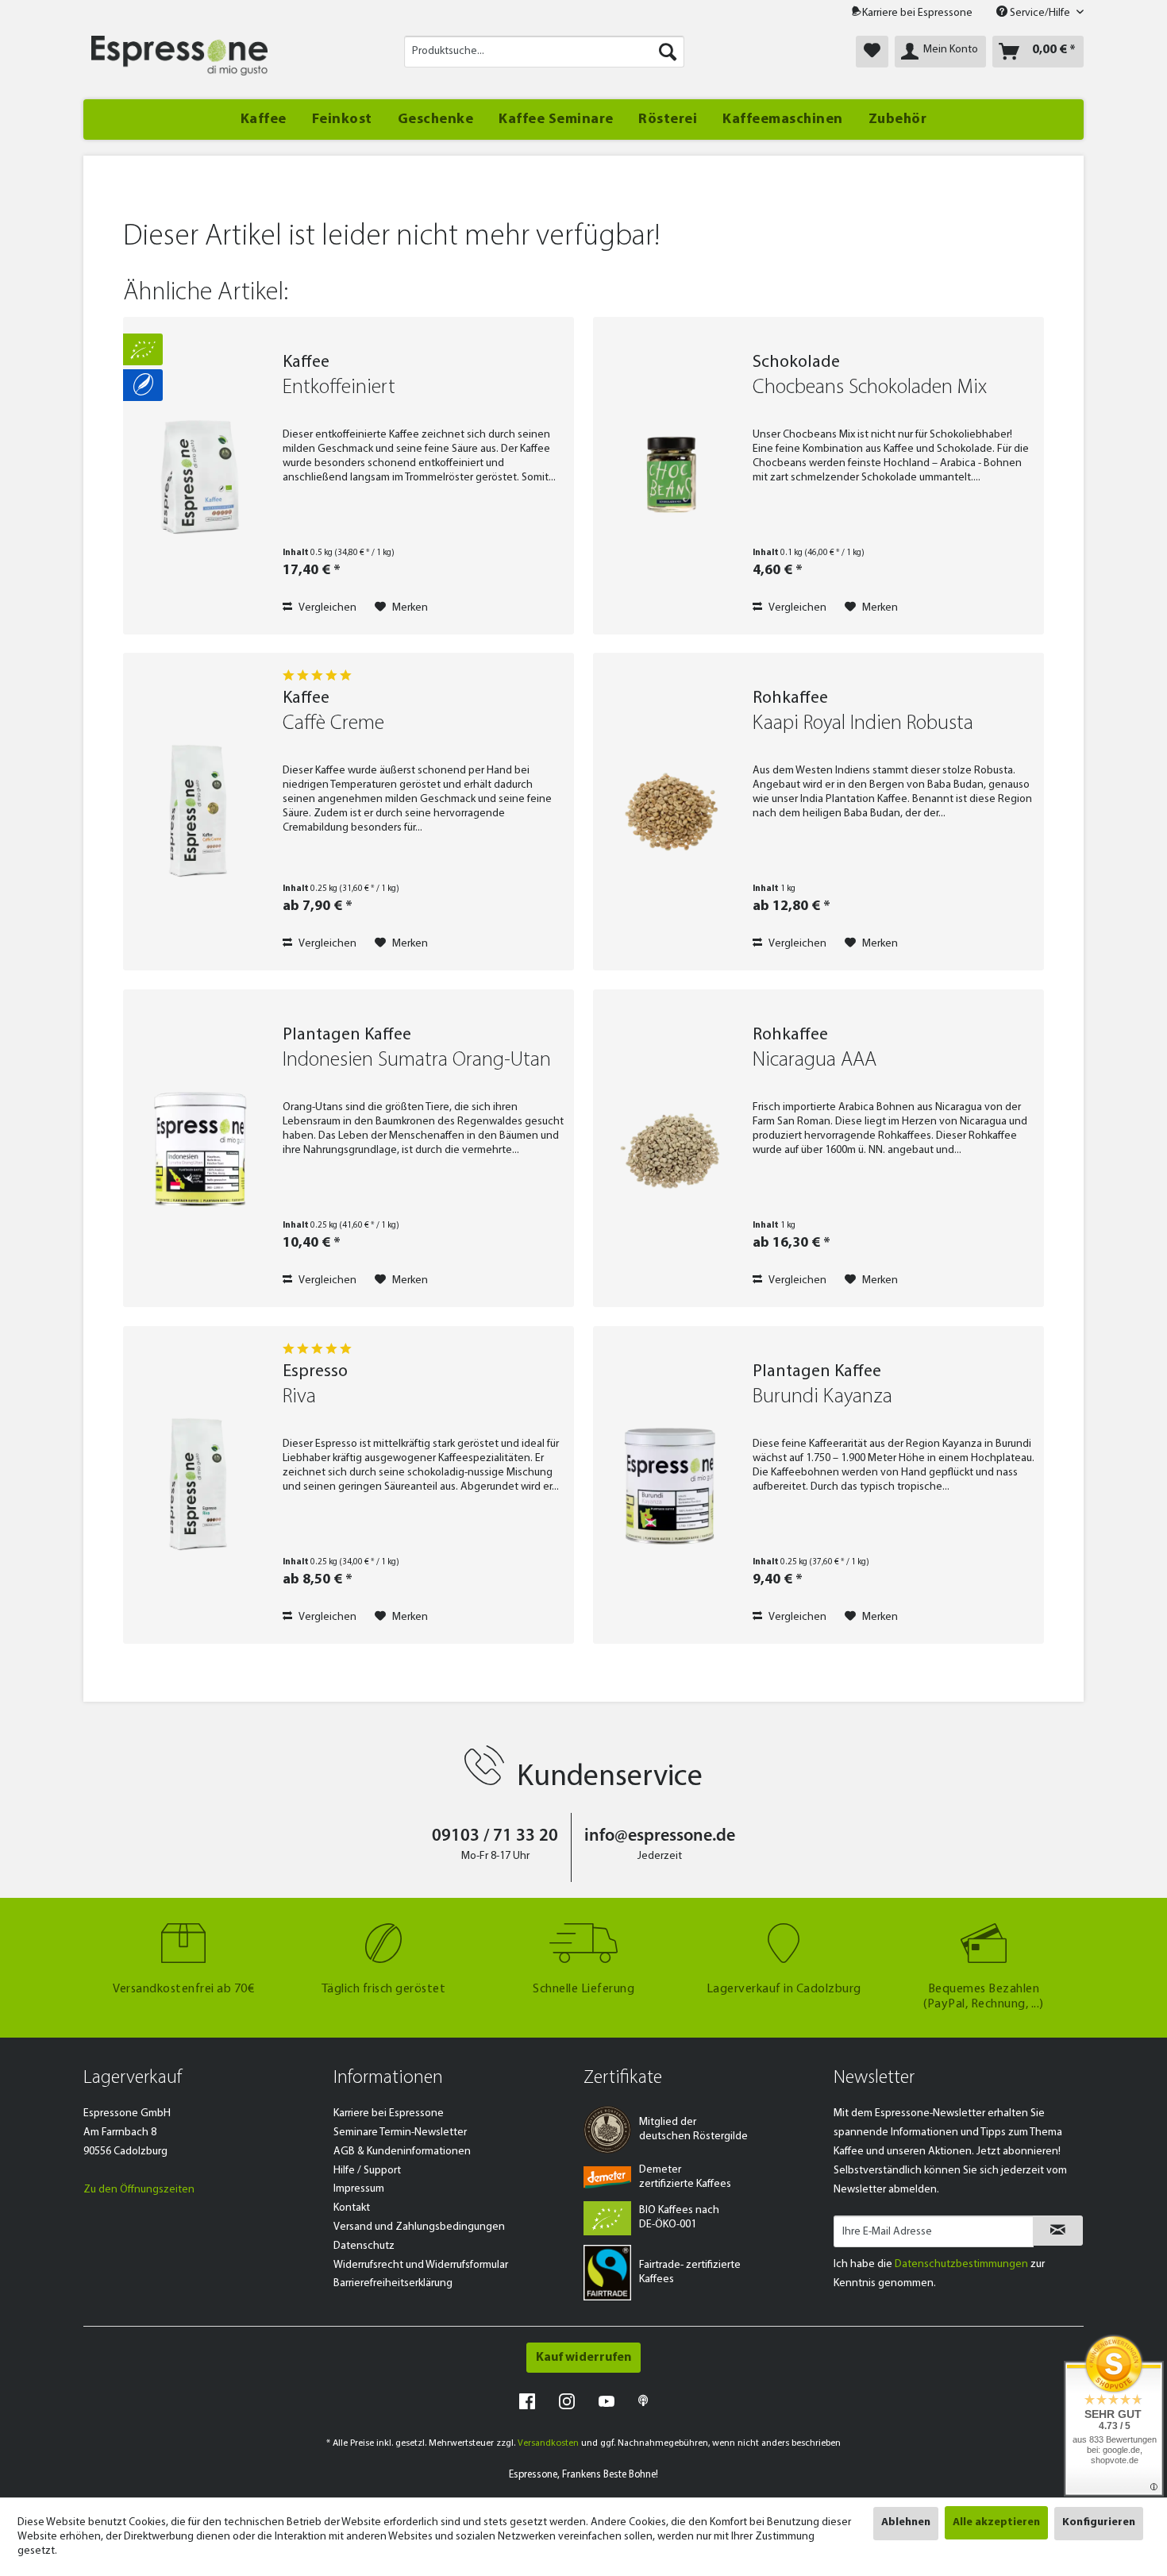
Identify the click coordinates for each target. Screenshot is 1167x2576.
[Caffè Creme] (199, 812)
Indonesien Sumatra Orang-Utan (417, 1060)
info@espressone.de (660, 1836)
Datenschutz (364, 2246)
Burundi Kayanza (822, 1397)
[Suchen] (668, 52)
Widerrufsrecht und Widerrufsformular (421, 2265)
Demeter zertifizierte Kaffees (685, 2177)
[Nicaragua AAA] (669, 1148)
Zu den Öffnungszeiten (139, 2190)
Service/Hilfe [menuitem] (1040, 13)
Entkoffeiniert (339, 388)
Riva (299, 1397)
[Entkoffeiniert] (199, 476)
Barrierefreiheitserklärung (393, 2283)
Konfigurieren (1099, 2522)
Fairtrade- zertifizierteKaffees (690, 2272)
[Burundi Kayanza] (669, 1485)
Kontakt (352, 2208)
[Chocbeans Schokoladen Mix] (669, 476)
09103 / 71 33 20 (495, 1836)
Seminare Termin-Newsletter (400, 2133)
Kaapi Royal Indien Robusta (863, 724)
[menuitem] (544, 52)
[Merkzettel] (872, 52)
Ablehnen (906, 2522)
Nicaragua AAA (815, 1060)
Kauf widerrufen (583, 2358)
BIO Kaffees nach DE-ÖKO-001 (679, 2217)
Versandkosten (548, 2443)
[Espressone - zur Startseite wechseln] (179, 56)
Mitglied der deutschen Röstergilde (693, 2129)
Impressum (359, 2189)
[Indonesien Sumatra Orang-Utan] (199, 1148)
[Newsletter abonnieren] (1058, 2231)
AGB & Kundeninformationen (402, 2152)
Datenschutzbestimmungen (961, 2264)
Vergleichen (326, 608)
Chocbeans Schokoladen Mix (870, 388)
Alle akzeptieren (996, 2522)
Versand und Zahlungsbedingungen (419, 2227)
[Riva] (199, 1485)
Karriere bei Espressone (917, 13)
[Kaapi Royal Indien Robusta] (669, 812)
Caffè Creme (333, 724)
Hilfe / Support (367, 2171)
